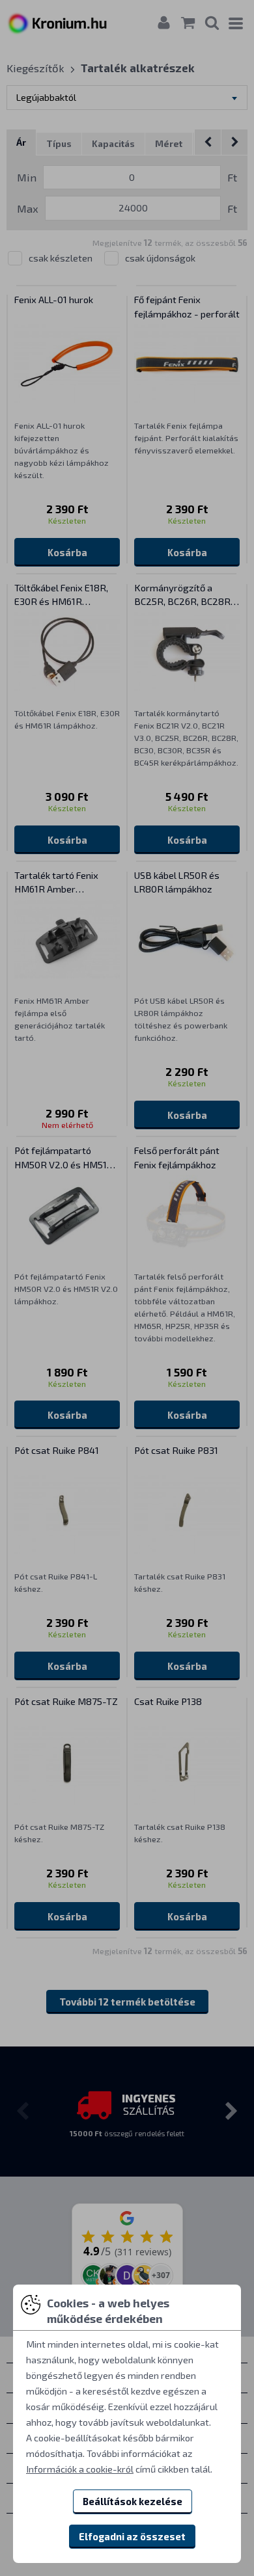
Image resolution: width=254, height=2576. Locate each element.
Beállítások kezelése (133, 2501)
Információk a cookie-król (80, 2469)
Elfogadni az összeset (132, 2536)
